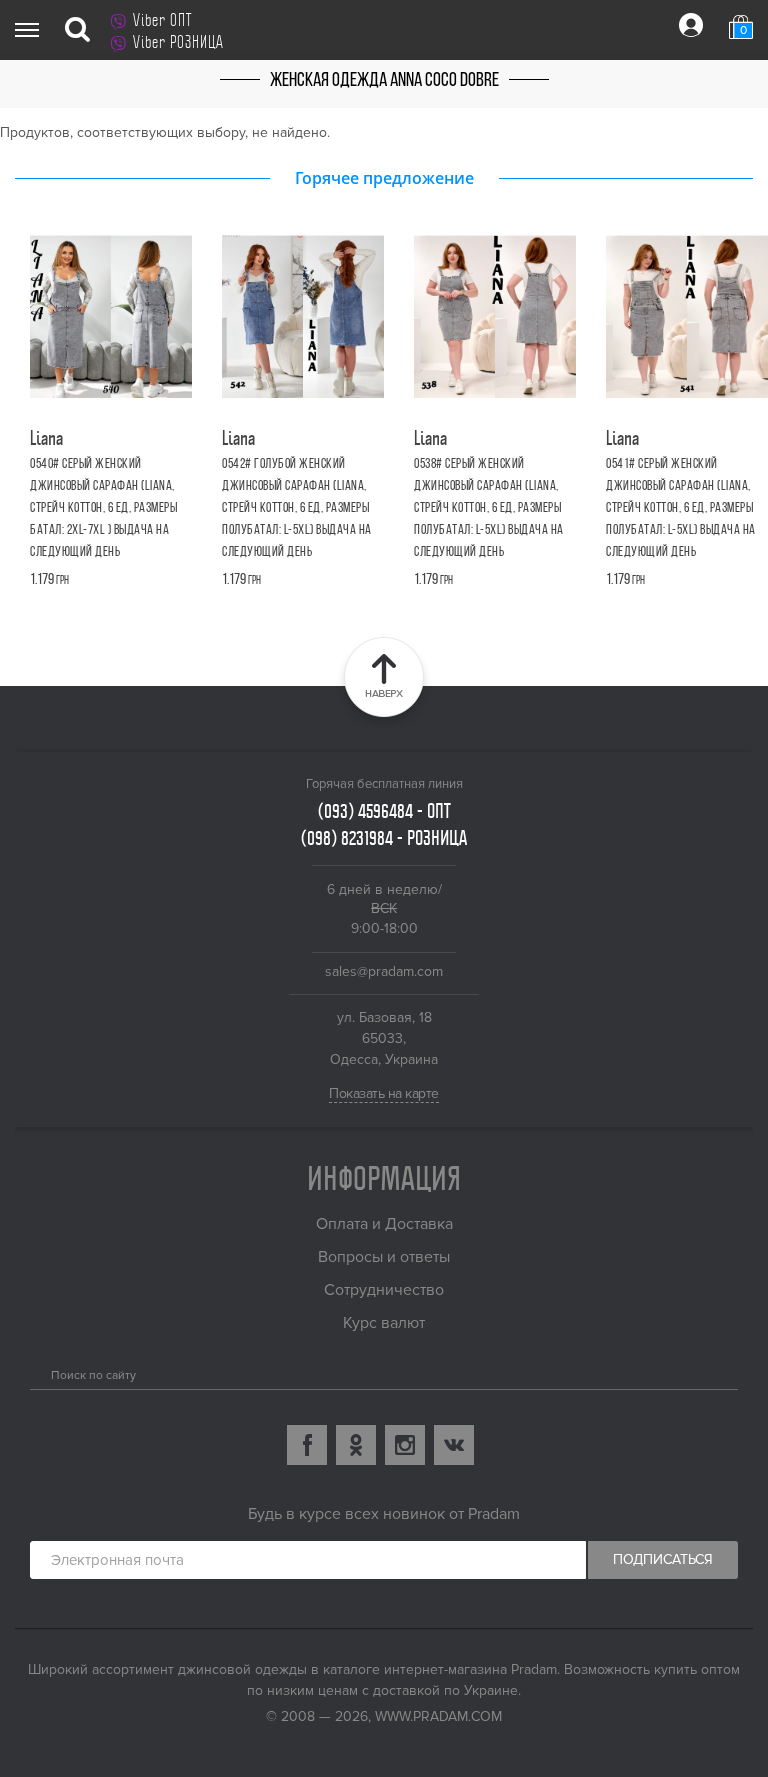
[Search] (37, 1371)
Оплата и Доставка (384, 1224)
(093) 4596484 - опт (384, 811)
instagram (405, 1445)
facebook (307, 1445)
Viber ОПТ (162, 20)
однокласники (356, 1445)
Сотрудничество (384, 1290)
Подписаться (663, 1559)
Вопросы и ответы (384, 1257)
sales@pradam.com (384, 971)
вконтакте (454, 1445)
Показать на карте (384, 1093)
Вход (691, 25)
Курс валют (384, 1323)
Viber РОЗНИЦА (178, 42)
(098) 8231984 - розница (384, 838)
